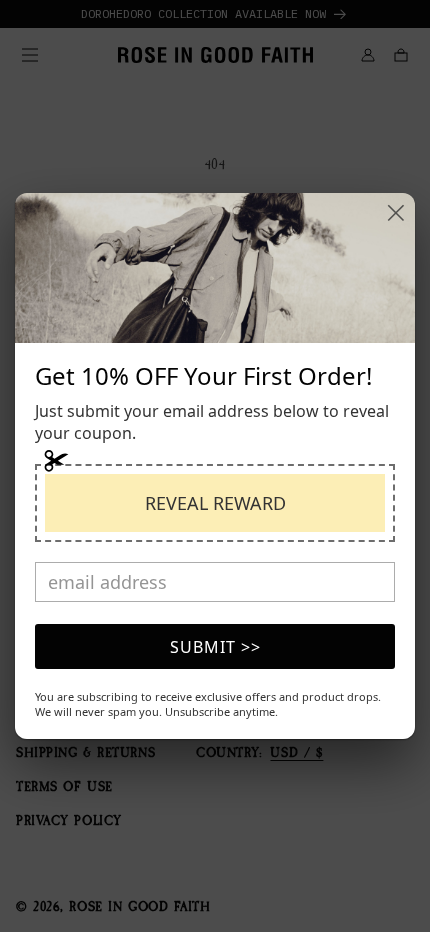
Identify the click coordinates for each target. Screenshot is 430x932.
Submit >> (215, 647)
